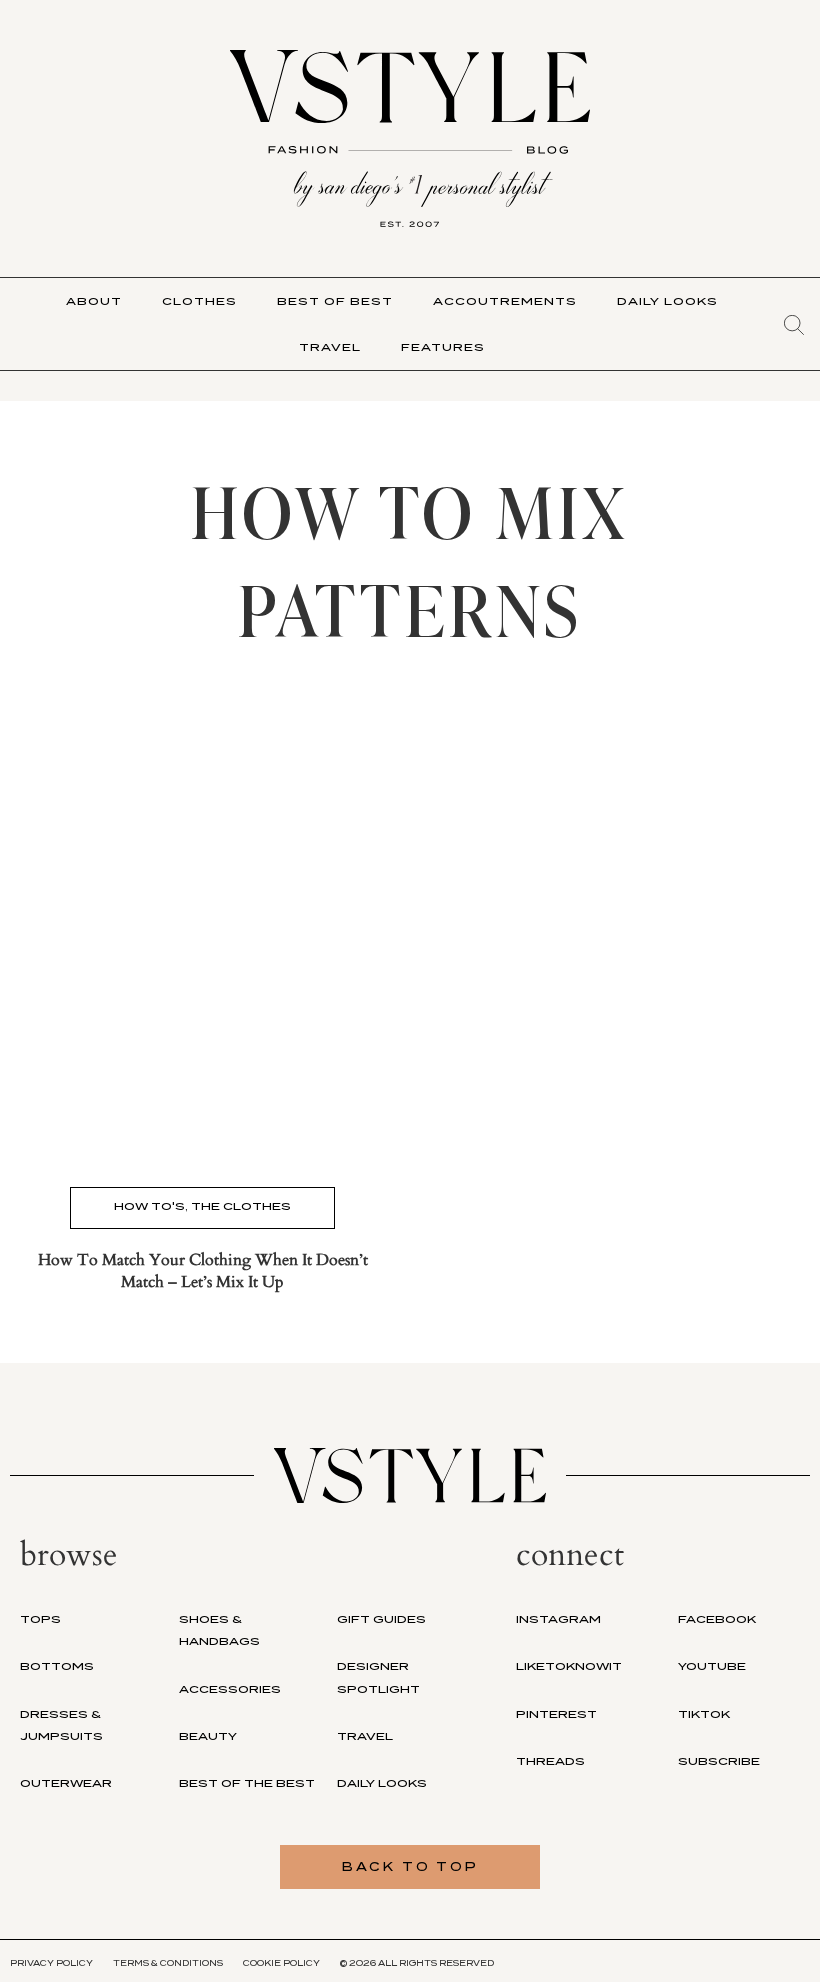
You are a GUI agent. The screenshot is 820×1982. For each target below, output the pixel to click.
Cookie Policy (281, 1963)
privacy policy (51, 1963)
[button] (794, 325)
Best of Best (335, 301)
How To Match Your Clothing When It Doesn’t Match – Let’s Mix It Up (203, 1271)
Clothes (199, 301)
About (94, 301)
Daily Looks (667, 301)
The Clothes (241, 1206)
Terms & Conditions (168, 1963)
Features (443, 347)
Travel (330, 347)
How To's (149, 1206)
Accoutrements (505, 301)
